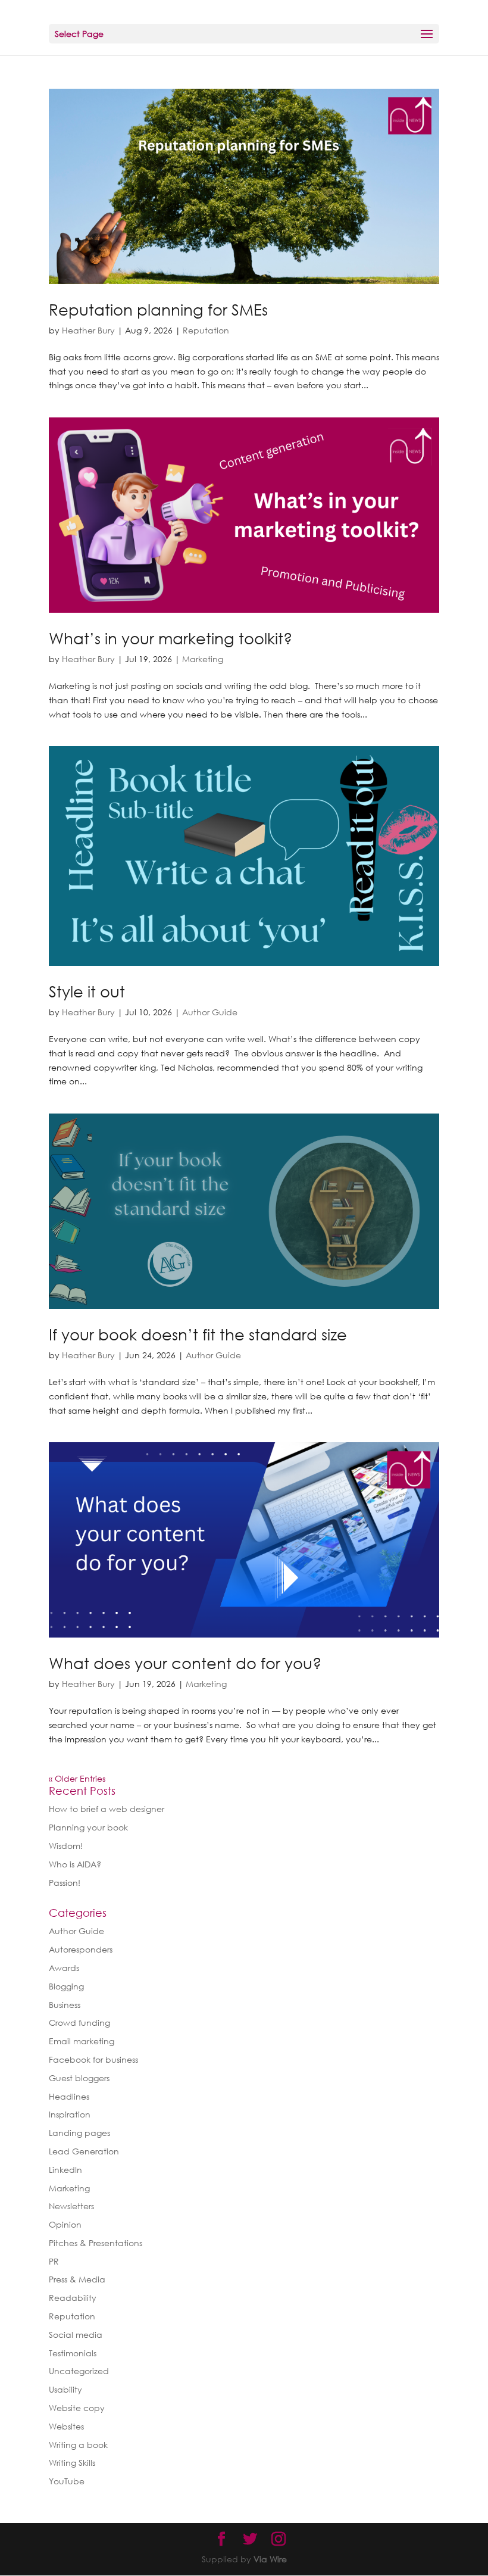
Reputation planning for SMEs (158, 310)
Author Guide (210, 1012)
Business (65, 2005)
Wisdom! (66, 1846)
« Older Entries (77, 1778)
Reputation (206, 330)
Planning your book (88, 1827)
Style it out (87, 991)
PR (54, 2261)
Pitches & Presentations (96, 2243)
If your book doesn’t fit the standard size (198, 1334)
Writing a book (78, 2445)
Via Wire (270, 2559)
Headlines (69, 2096)
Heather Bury (88, 330)
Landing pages (79, 2133)
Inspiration (70, 2114)
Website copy (77, 2408)
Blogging (66, 1986)
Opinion (65, 2224)
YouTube (67, 2481)
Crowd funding (79, 2023)
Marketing (203, 659)
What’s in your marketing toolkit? (171, 638)
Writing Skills (72, 2463)
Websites (66, 2426)
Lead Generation (84, 2151)
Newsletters (71, 2206)
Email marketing (82, 2041)
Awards (64, 1968)
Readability (73, 2298)
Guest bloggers (79, 2078)
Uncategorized (79, 2371)
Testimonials (73, 2353)
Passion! (65, 1883)
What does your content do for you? (185, 1663)
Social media (76, 2335)
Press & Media (77, 2279)
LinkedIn (65, 2170)
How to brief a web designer (107, 1809)
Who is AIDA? (75, 1864)
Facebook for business (93, 2059)
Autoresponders (81, 1949)
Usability (65, 2389)
